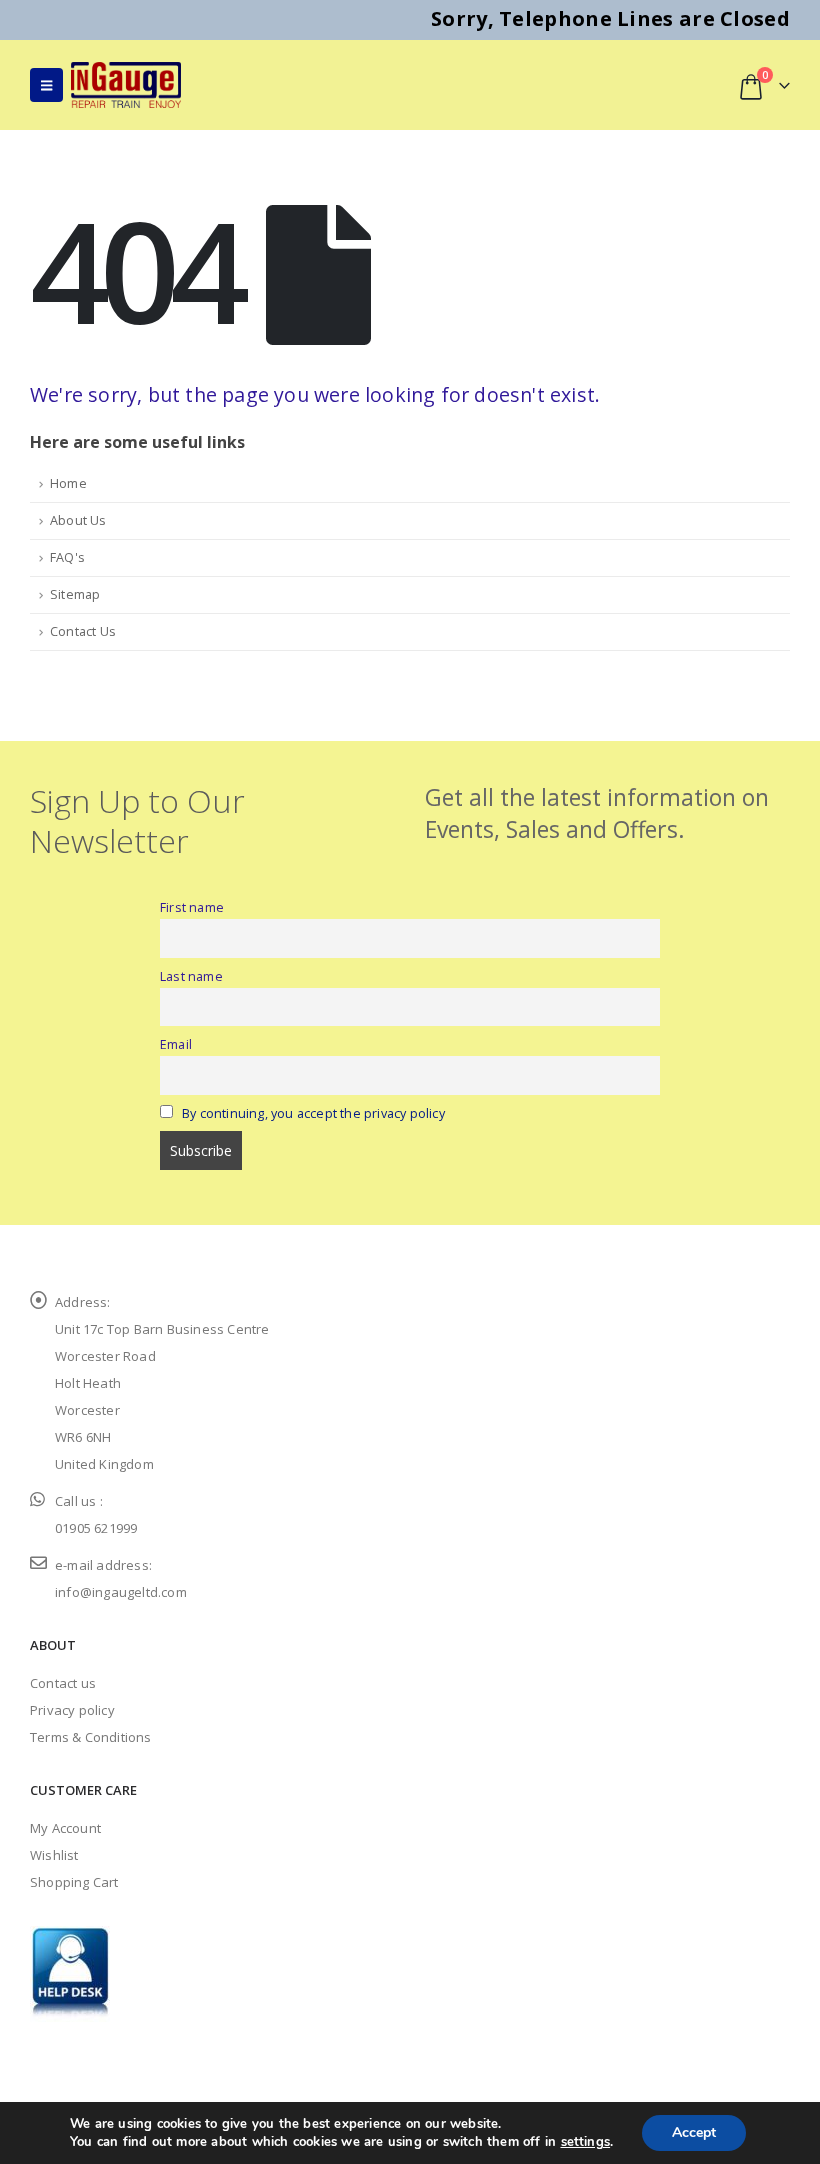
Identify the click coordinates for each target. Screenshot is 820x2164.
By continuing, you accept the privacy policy (313, 1113)
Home (68, 483)
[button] (46, 85)
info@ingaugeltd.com (121, 1592)
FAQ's (67, 557)
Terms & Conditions (91, 1737)
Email (176, 1044)
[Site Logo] (126, 85)
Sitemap (75, 594)
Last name (191, 976)
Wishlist (54, 1855)
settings (586, 2142)
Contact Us (83, 631)
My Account (65, 1828)
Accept (694, 2132)
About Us (78, 520)
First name (192, 907)
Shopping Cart (74, 1882)
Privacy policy (72, 1710)
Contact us (63, 1683)
